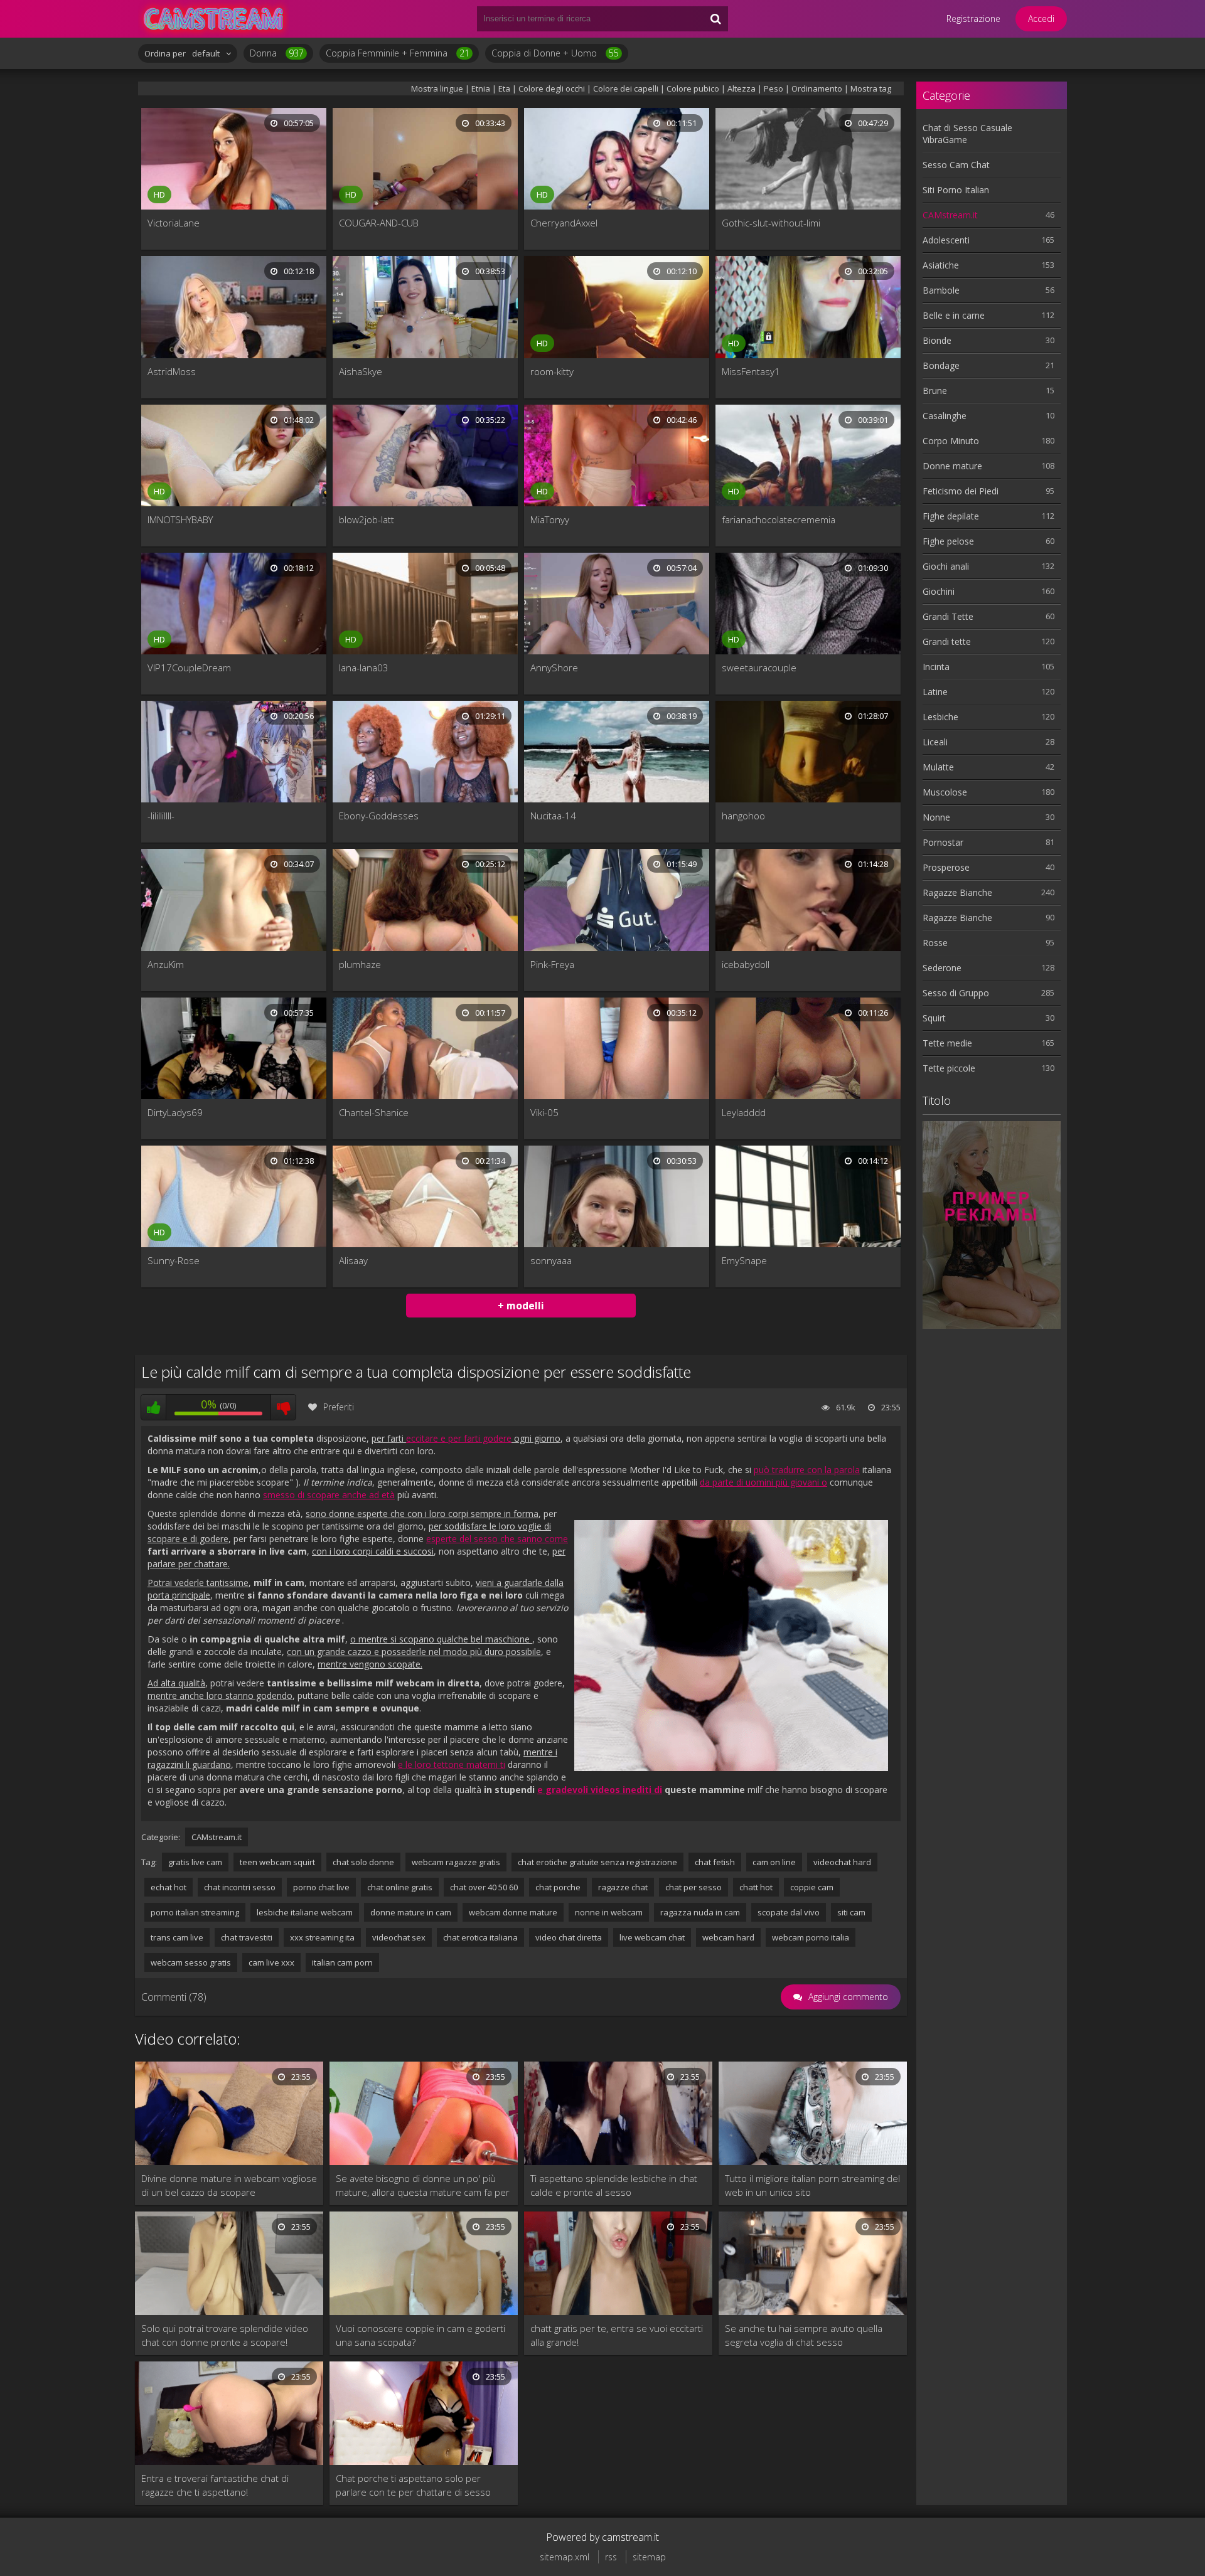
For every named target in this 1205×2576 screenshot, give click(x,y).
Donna (277, 53)
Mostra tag (871, 88)
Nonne (936, 817)
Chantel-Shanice (374, 1112)
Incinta (936, 667)
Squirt (934, 1018)
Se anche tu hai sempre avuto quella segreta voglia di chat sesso (804, 2335)
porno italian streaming (195, 1912)
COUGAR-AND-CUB (379, 223)
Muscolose (945, 792)
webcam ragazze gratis (456, 1862)
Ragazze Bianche (957, 892)
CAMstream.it (217, 1837)
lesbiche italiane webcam (305, 1912)
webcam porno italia (811, 1937)
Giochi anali (946, 566)
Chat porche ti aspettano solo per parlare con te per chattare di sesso (413, 2485)
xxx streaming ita (322, 1937)
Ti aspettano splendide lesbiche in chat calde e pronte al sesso (614, 2185)
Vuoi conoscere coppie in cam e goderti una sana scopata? (420, 2335)
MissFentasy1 (751, 371)
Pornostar (943, 842)
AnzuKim (166, 964)
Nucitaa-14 (553, 816)
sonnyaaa (551, 1260)
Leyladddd (744, 1112)
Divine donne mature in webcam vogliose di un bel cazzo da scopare (229, 2185)
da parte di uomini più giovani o (763, 1482)
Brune (935, 391)
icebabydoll (746, 964)
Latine (935, 692)
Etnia (481, 88)
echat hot (169, 1887)
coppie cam (812, 1887)
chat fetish (715, 1862)
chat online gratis (400, 1887)
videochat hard (842, 1862)
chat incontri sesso (240, 1887)
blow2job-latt (367, 519)
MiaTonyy (550, 519)
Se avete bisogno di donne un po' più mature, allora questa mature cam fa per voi (423, 2185)
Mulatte (938, 767)
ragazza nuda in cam (700, 1912)
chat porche (558, 1887)
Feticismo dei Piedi (961, 491)
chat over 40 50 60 (484, 1887)
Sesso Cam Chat (956, 165)
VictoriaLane (174, 223)
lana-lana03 (364, 668)
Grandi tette (947, 641)
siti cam (851, 1912)
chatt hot (756, 1887)
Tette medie (947, 1043)
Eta (504, 88)
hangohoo (743, 816)
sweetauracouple (759, 668)
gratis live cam (195, 1862)
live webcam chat (652, 1937)
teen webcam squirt (277, 1862)
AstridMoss (172, 371)
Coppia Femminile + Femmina (398, 53)
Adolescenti (946, 240)
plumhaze (360, 964)
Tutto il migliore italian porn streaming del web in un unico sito (812, 2185)
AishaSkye (361, 371)
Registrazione (973, 19)
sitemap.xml (565, 2557)
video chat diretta (569, 1937)
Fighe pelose (948, 541)
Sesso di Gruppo (956, 993)
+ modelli (521, 1306)
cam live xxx (271, 1962)
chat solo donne (363, 1862)
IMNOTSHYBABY (180, 519)
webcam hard (728, 1937)
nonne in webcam (609, 1912)
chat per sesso (694, 1887)
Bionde (937, 340)
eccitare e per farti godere (459, 1438)
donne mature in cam (411, 1912)
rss (611, 2557)
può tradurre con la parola (807, 1470)
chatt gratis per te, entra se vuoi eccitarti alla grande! (617, 2335)
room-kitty (552, 371)
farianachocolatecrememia (779, 519)
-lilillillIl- (161, 816)
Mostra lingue (437, 88)
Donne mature (952, 466)
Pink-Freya (552, 964)
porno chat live (321, 1887)
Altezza (742, 88)
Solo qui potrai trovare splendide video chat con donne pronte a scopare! (225, 2335)
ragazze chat (623, 1887)
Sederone (942, 968)
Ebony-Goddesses (379, 816)
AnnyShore (554, 668)
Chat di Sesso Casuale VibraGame (967, 134)
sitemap (649, 2557)
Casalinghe (945, 416)
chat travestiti (247, 1937)
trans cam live (177, 1937)
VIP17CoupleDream (189, 668)
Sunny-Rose (174, 1260)
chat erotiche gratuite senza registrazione (597, 1862)
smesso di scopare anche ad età (329, 1495)
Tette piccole (949, 1068)
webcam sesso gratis (191, 1962)
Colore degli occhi (552, 88)
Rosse (935, 943)
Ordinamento (817, 88)
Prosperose (946, 867)
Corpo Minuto (951, 441)
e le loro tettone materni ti (452, 1764)
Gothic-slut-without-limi (771, 223)
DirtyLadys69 (175, 1112)
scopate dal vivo (789, 1912)
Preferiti (339, 1407)
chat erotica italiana (480, 1937)
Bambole (941, 290)
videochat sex (399, 1937)
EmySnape (744, 1260)
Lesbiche (940, 717)
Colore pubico (693, 88)
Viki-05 (544, 1112)
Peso (774, 88)
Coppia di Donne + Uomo (555, 53)
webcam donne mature (513, 1912)
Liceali (935, 742)
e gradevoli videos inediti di (600, 1790)
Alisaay (353, 1260)
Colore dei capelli (626, 88)
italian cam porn (342, 1962)
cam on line (774, 1862)
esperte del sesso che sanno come (497, 1539)
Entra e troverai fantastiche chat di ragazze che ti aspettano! (215, 2485)
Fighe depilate (951, 516)
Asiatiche (941, 265)
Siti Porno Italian (956, 190)
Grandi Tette (948, 616)
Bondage (941, 365)
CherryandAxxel (564, 223)
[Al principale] (213, 19)
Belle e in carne (954, 315)
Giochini (939, 591)
